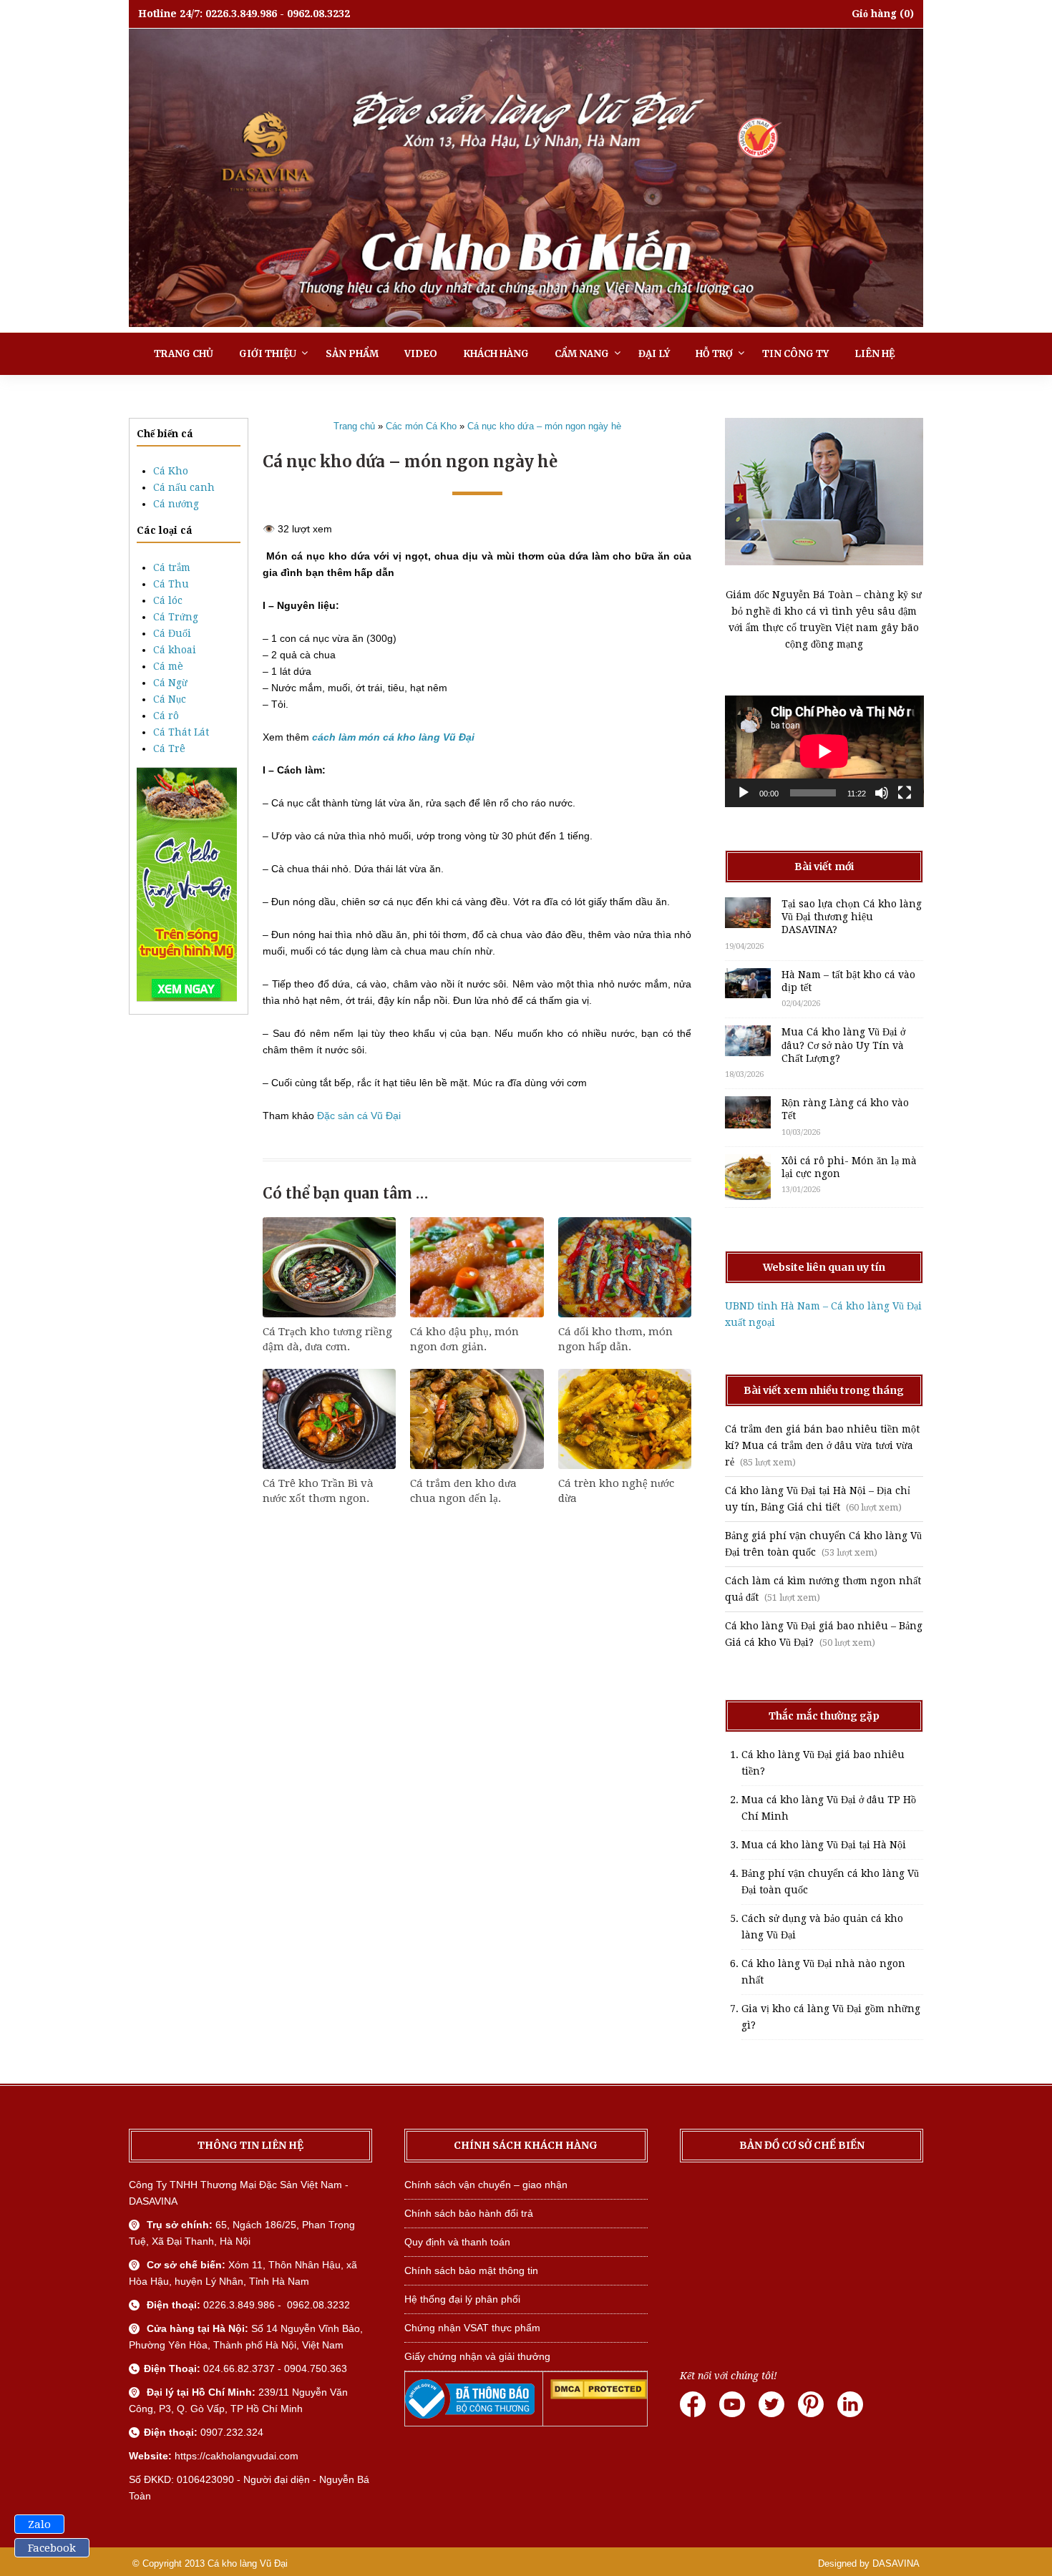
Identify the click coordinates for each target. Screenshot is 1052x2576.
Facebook (52, 2548)
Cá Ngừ (170, 683)
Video (421, 354)
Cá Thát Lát (181, 732)
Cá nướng (176, 504)
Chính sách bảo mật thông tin (471, 2270)
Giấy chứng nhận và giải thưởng (477, 2356)
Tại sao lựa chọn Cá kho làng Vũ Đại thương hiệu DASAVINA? (852, 917)
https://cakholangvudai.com (237, 2456)
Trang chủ (184, 354)
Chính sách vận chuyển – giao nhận (486, 2185)
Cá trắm (172, 567)
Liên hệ (875, 354)
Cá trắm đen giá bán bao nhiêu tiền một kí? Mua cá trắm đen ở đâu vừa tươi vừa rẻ (822, 1445)
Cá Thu (171, 584)
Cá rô (166, 716)
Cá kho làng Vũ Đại (248, 2563)
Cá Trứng (176, 617)
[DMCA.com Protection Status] (599, 2396)
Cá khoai (175, 650)
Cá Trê (169, 748)
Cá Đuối (172, 633)
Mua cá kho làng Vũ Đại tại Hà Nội (824, 1845)
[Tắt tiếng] (882, 793)
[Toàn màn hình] (905, 793)
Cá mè (168, 666)
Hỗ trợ (714, 354)
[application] (824, 751)
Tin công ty (795, 354)
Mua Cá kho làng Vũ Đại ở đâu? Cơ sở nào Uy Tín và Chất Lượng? (843, 1045)
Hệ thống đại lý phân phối (462, 2299)
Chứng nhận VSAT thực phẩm (472, 2328)
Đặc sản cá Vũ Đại (359, 1116)
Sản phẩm (352, 354)
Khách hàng (496, 354)
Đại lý (654, 354)
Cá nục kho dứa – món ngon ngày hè (544, 426)
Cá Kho (171, 471)
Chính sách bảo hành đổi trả (469, 2213)
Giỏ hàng (874, 14)
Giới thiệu (268, 354)
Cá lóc (168, 600)
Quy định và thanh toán (457, 2242)
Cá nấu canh (184, 487)
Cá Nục (170, 699)
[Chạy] (744, 793)
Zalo (39, 2524)
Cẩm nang (582, 354)
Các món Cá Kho (421, 426)
